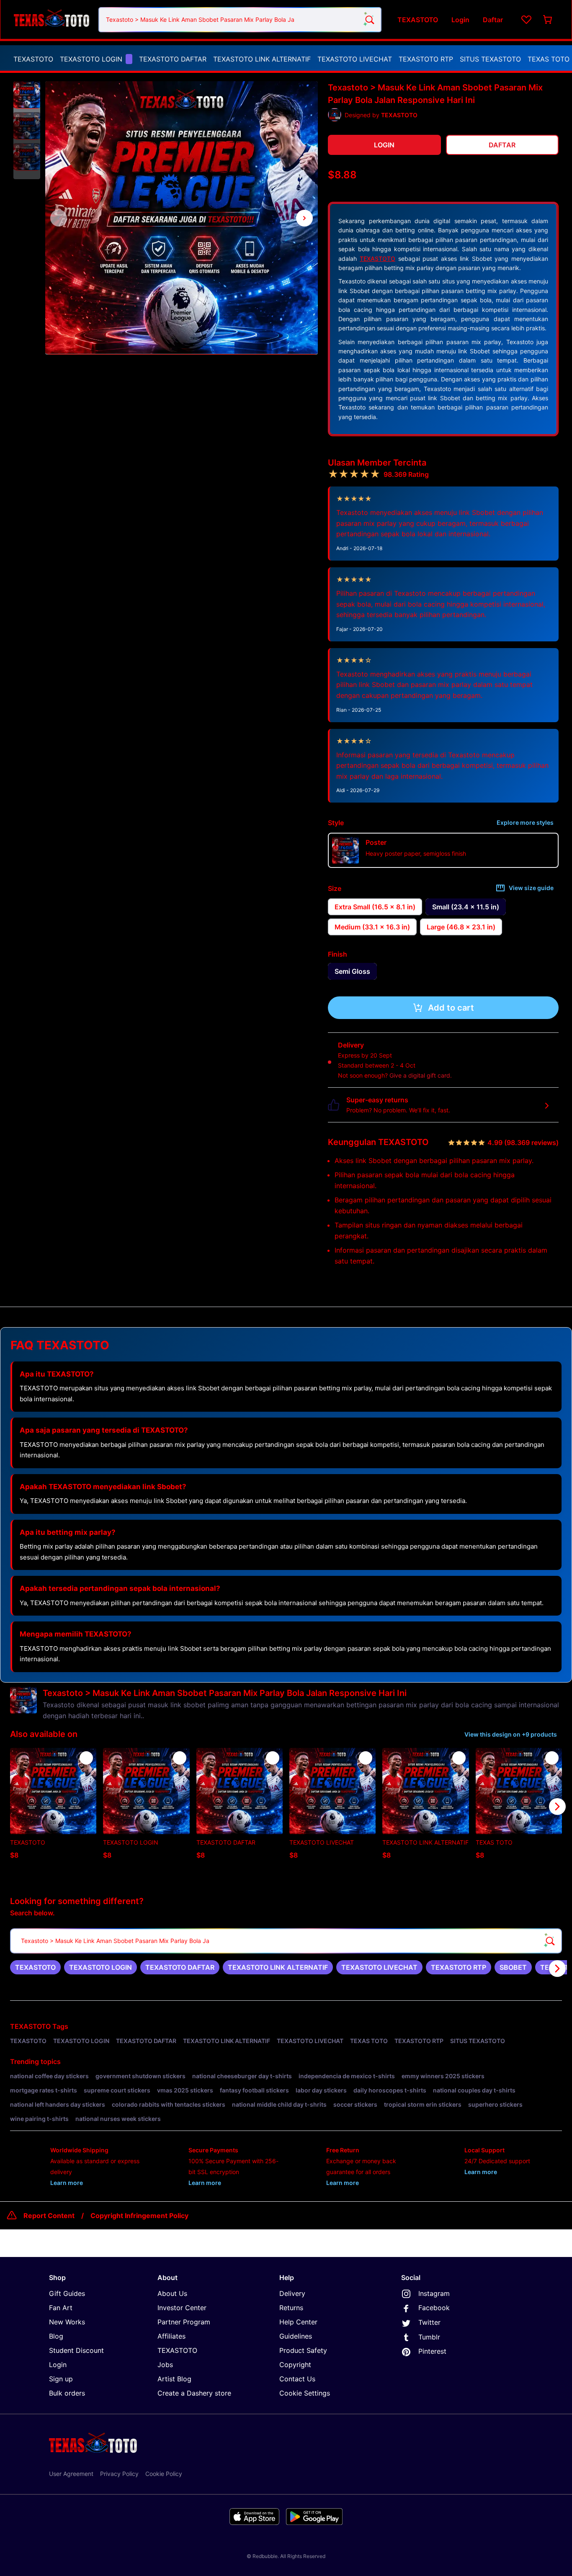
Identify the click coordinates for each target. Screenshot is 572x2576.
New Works (67, 2322)
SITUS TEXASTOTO (490, 59)
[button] (27, 95)
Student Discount (76, 2350)
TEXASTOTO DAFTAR (173, 59)
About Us (172, 2293)
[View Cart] (548, 20)
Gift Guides (67, 2293)
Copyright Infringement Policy (139, 2216)
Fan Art (61, 2308)
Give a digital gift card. (421, 1075)
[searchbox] (286, 1941)
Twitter (429, 2322)
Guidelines (296, 2336)
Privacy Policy (119, 2474)
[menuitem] (33, 59)
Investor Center (182, 2308)
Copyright (295, 2365)
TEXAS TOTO (549, 59)
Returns (291, 2308)
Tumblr (429, 2337)
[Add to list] (86, 1758)
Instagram (434, 2293)
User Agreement (71, 2474)
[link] (35, 1967)
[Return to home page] (52, 19)
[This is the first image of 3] (59, 218)
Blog (56, 2336)
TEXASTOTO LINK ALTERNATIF (262, 59)
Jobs (165, 2365)
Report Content (49, 2216)
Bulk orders (67, 2393)
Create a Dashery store (194, 2393)
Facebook (434, 2308)
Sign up (61, 2379)
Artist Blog (174, 2379)
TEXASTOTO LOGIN (91, 59)
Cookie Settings (305, 2393)
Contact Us (297, 2379)
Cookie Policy (164, 2474)
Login (58, 2365)
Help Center (298, 2322)
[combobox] (240, 20)
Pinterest (432, 2351)
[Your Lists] (526, 20)
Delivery (292, 2293)
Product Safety (303, 2350)
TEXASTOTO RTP (426, 59)
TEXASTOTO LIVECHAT (355, 59)
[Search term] (369, 20)
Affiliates (171, 2336)
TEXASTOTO (33, 59)
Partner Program (184, 2322)
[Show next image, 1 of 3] (304, 218)
